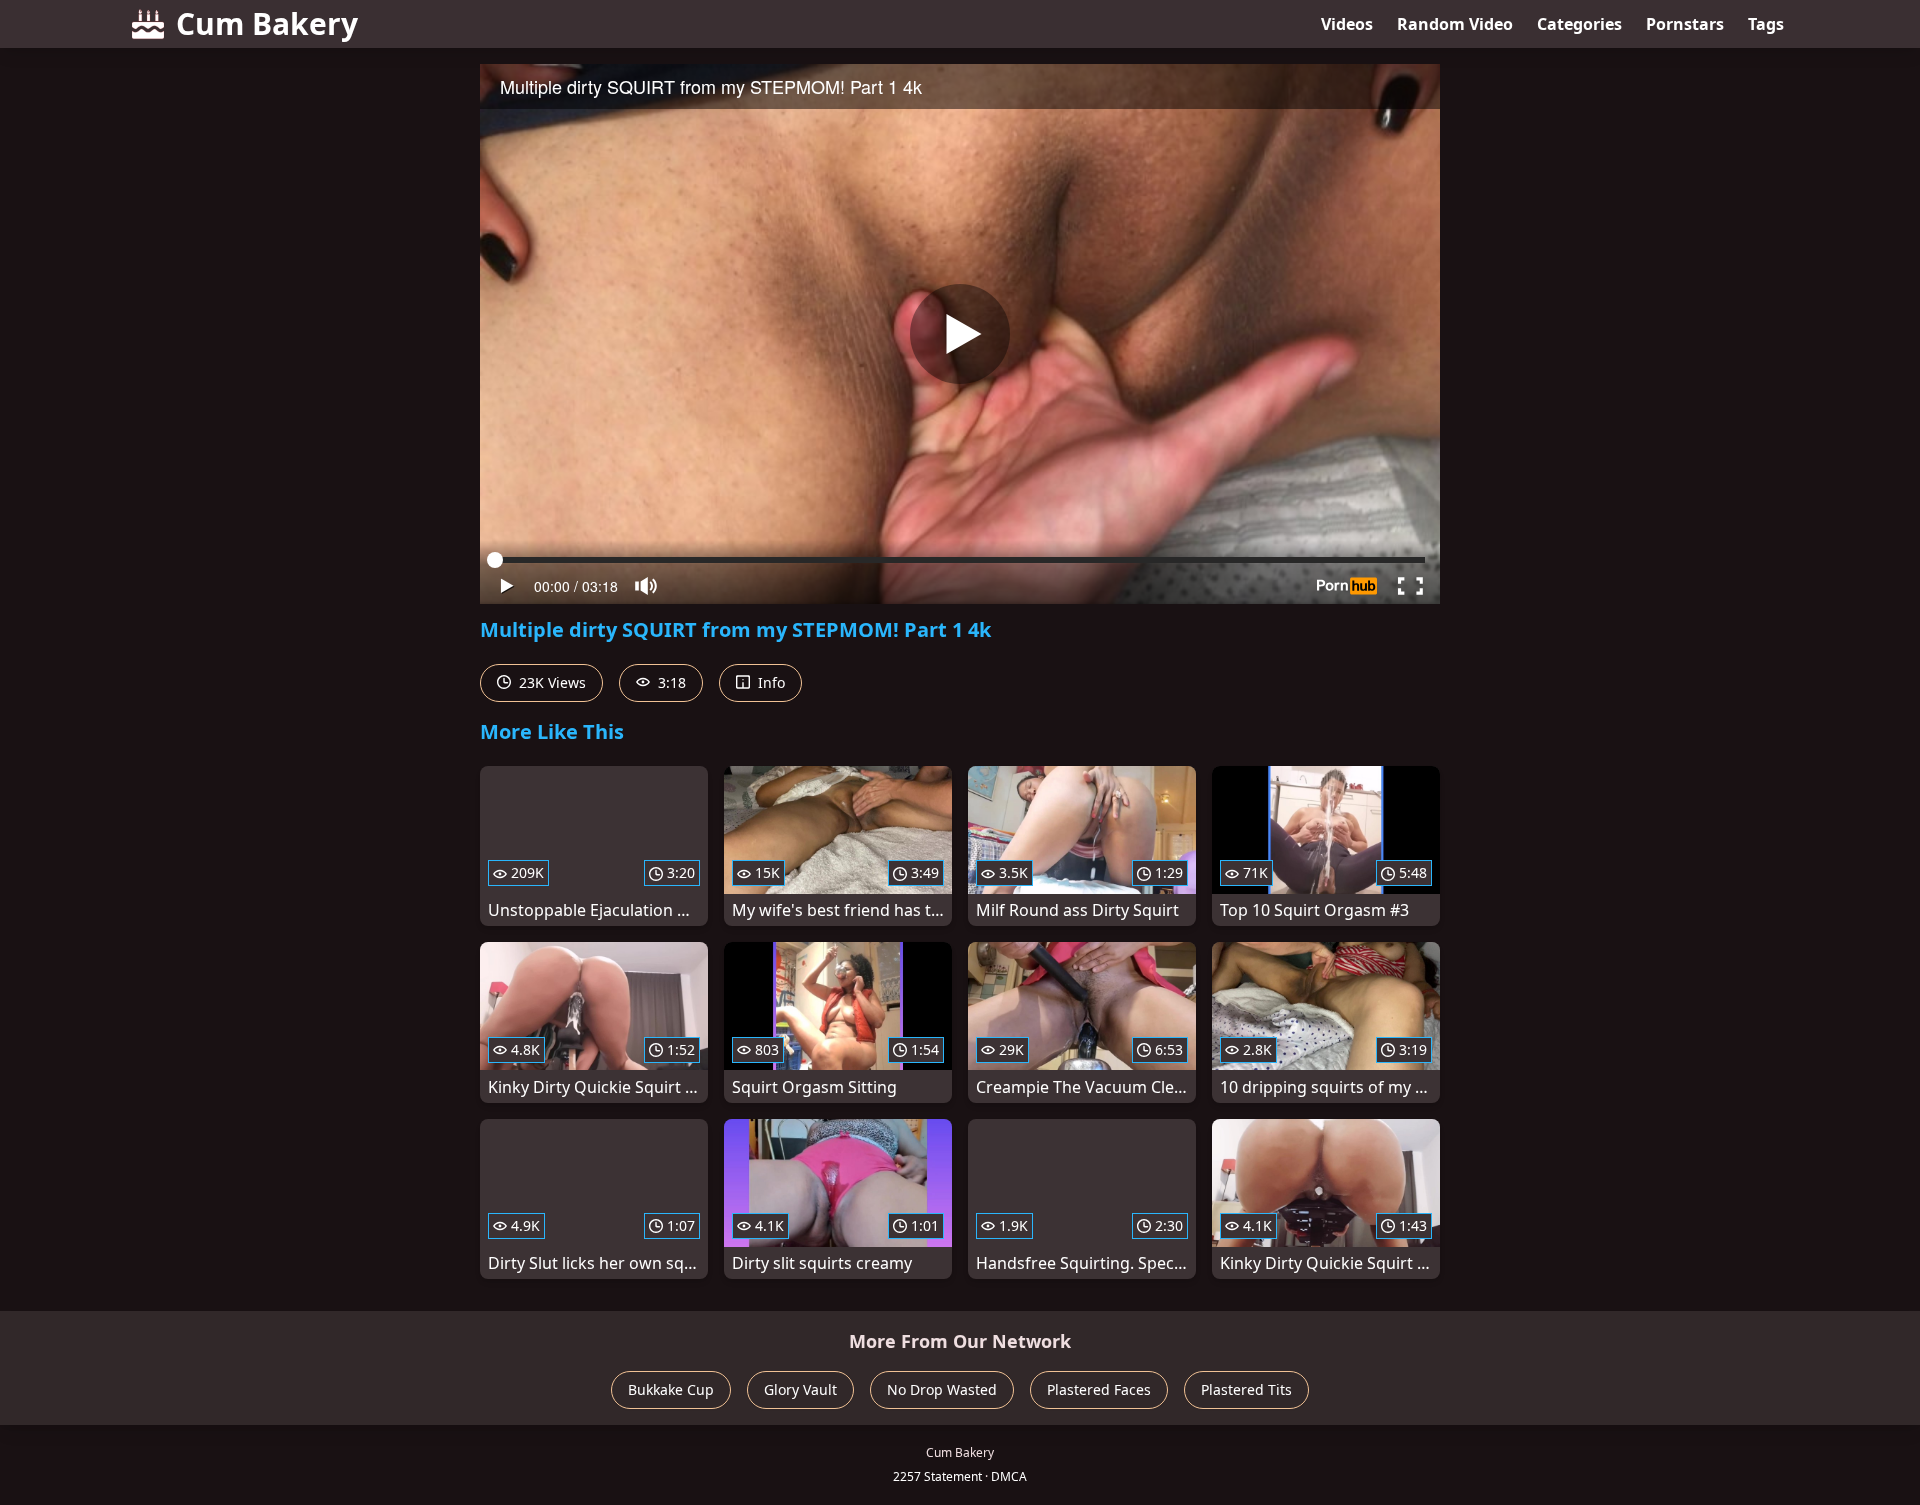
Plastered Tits (1246, 1389)
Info (769, 682)
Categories (1579, 24)
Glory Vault (800, 1389)
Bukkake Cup (671, 1389)
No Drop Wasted (942, 1389)
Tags (1766, 24)
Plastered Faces (1099, 1389)
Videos (1347, 24)
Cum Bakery (267, 23)
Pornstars (1685, 24)
